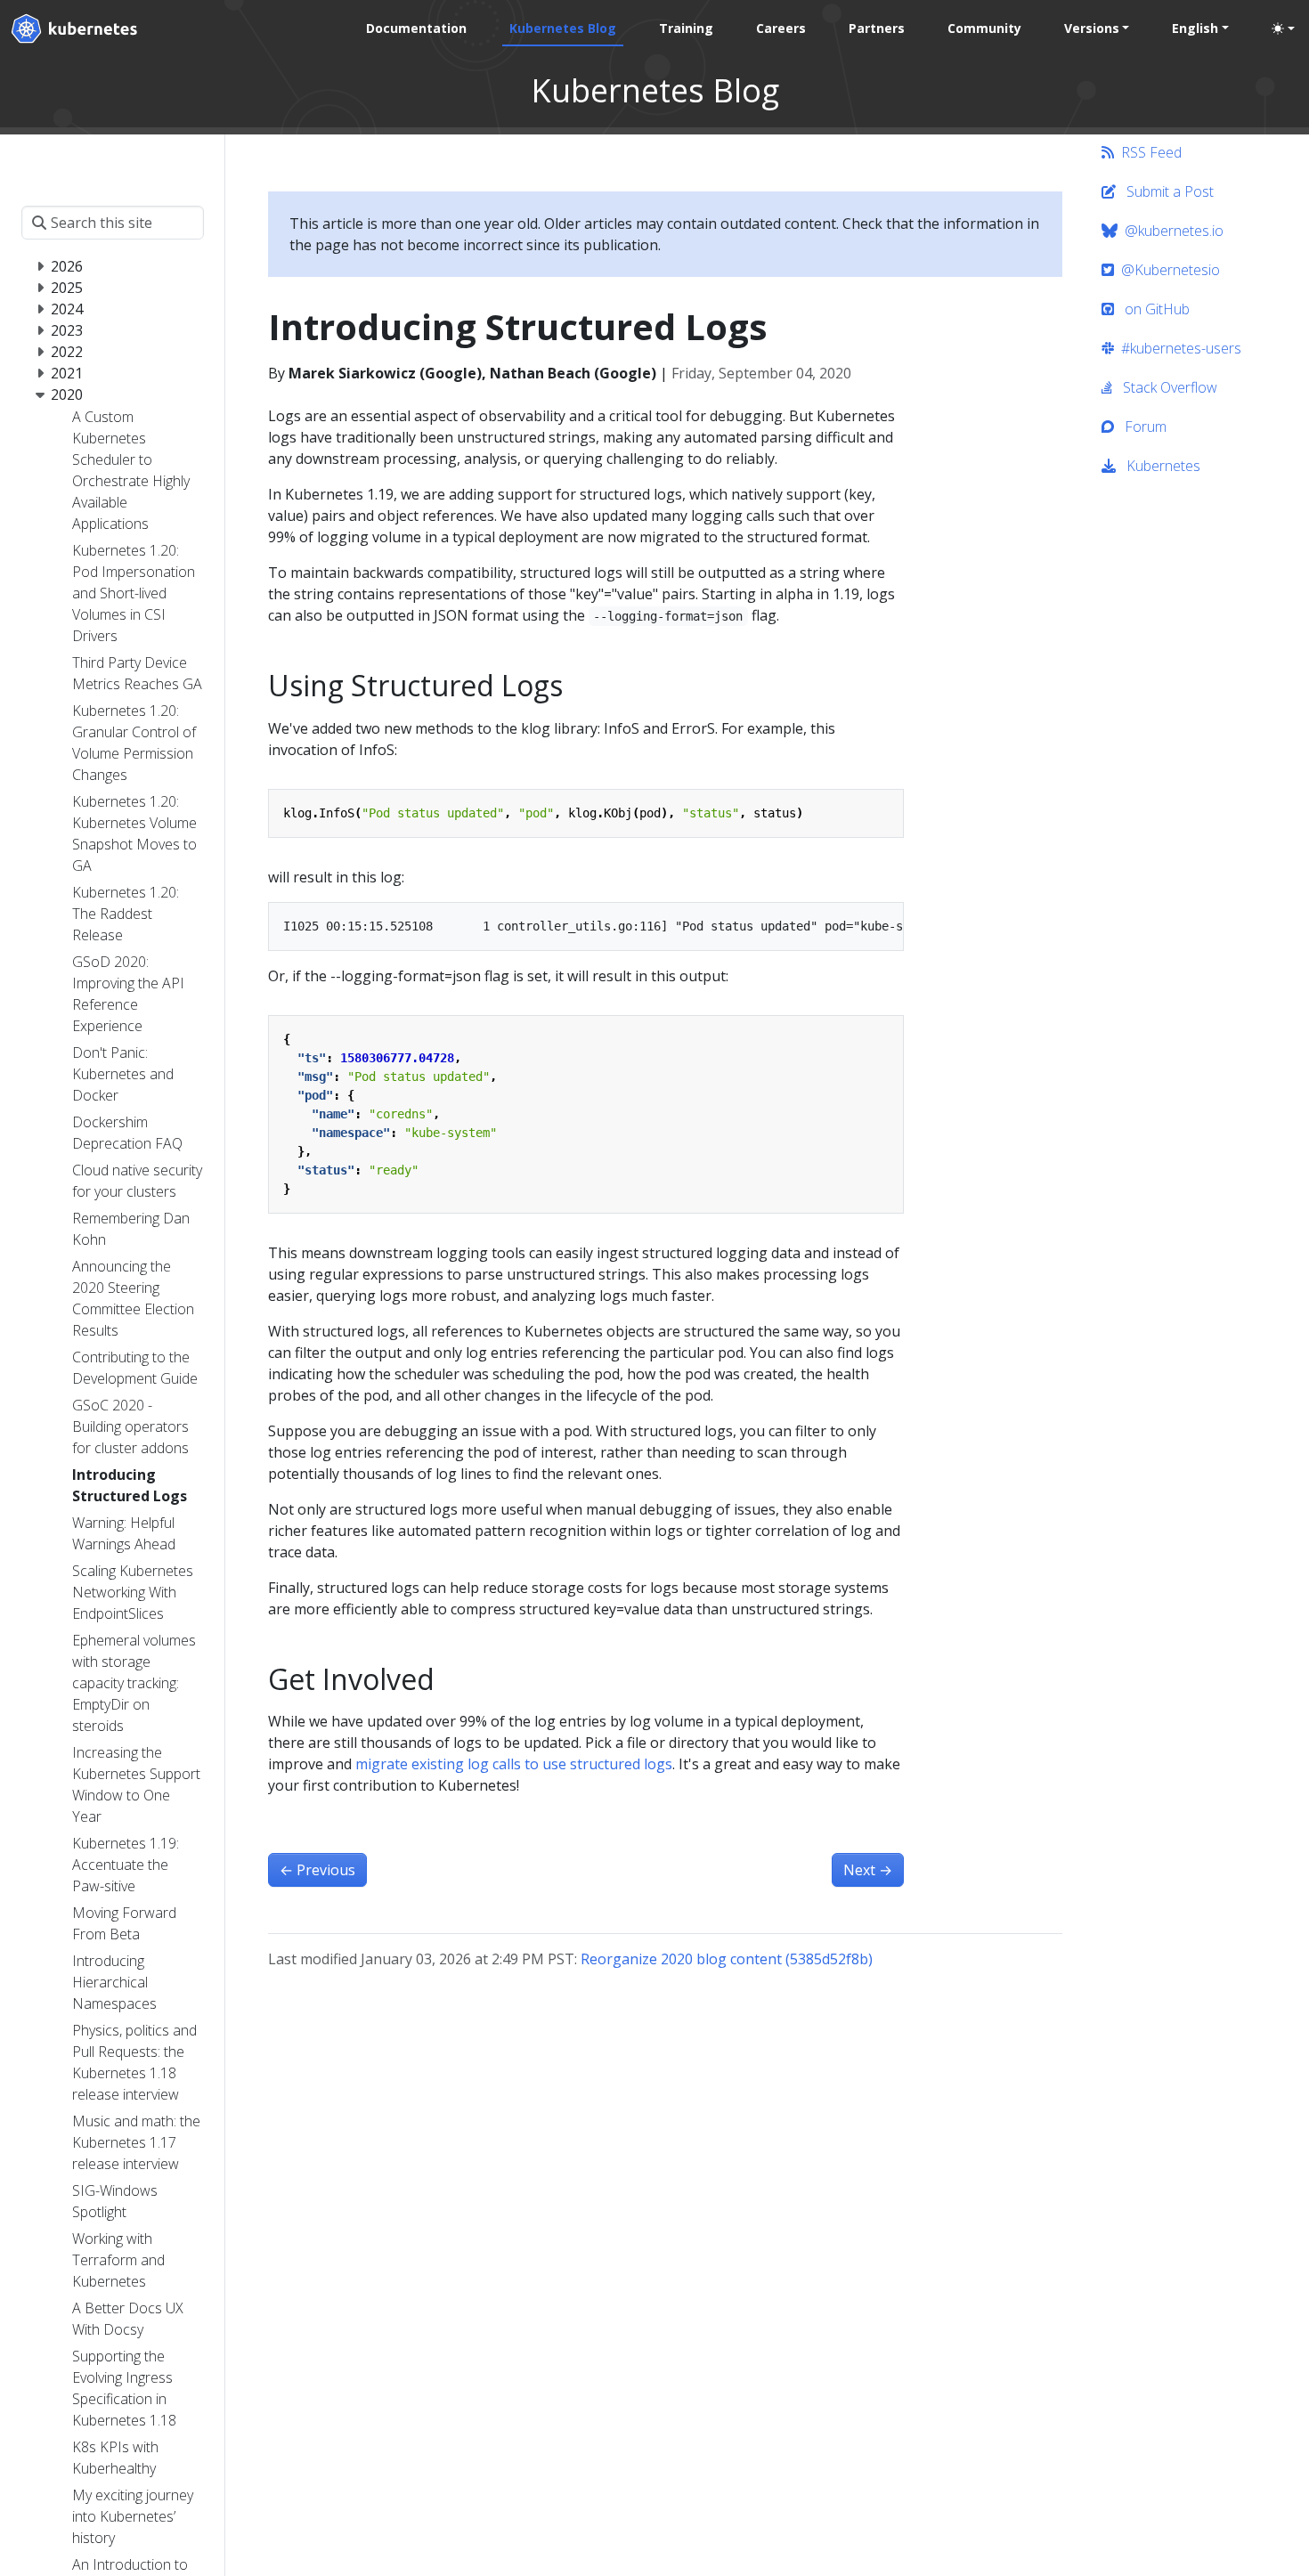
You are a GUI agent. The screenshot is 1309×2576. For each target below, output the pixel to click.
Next (868, 1870)
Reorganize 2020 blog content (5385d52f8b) (727, 1959)
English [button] (1195, 28)
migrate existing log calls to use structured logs (514, 1764)
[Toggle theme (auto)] (1283, 28)
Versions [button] (1092, 28)
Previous (317, 1870)
